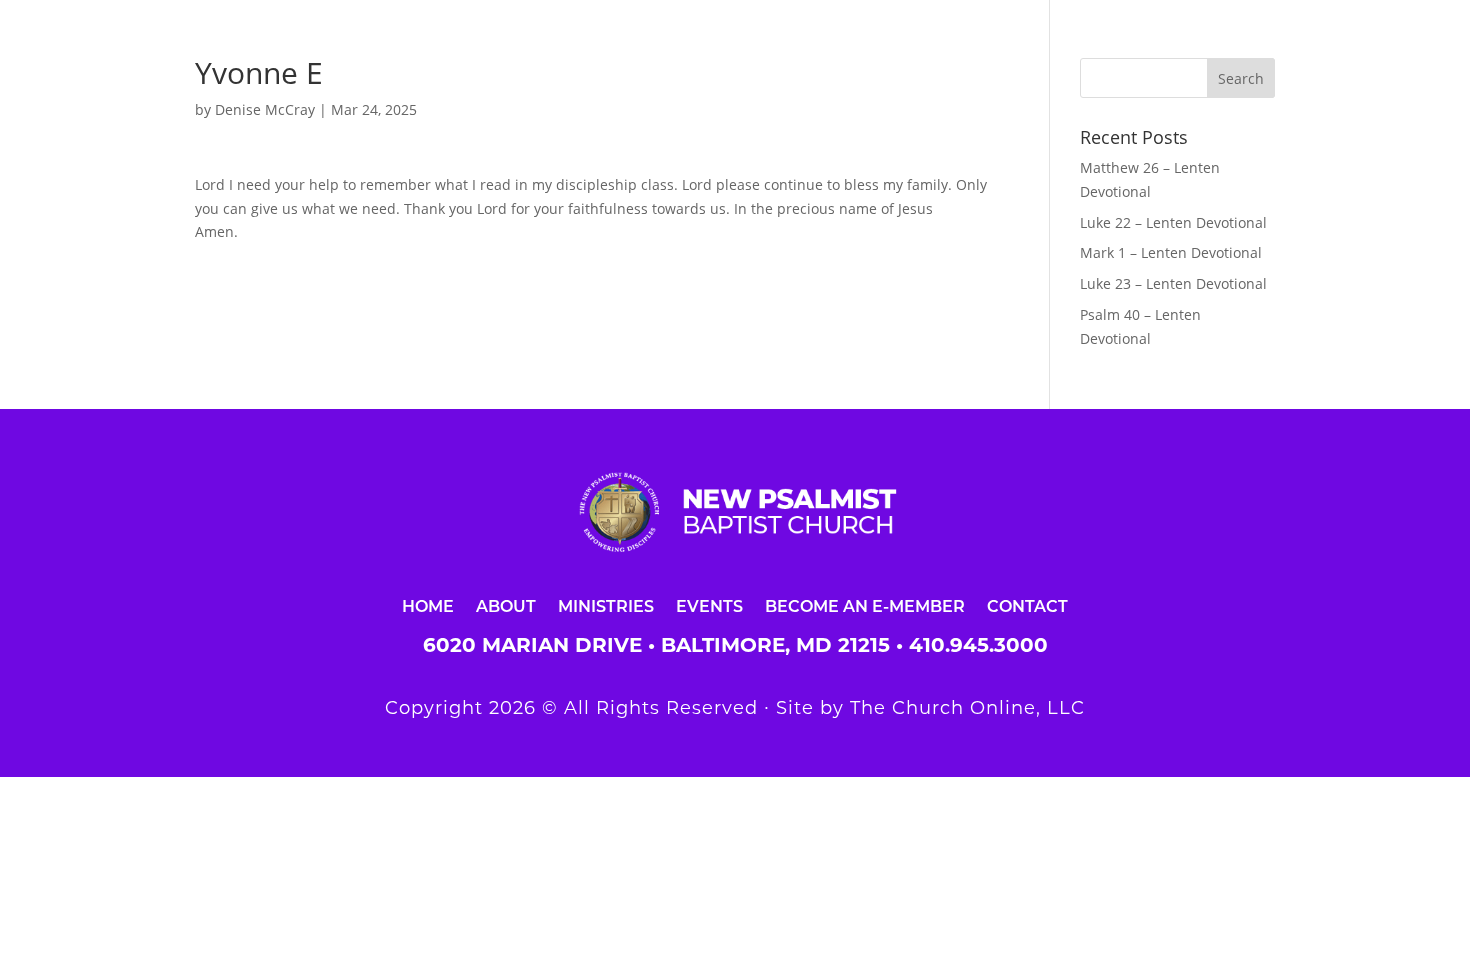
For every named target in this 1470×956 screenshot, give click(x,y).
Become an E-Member (865, 605)
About (506, 605)
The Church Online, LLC (967, 708)
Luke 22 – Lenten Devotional (1173, 222)
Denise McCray (265, 109)
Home (428, 605)
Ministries (606, 605)
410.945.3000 (978, 645)
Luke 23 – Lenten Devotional (1173, 283)
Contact (1027, 605)
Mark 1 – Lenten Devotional (1171, 252)
